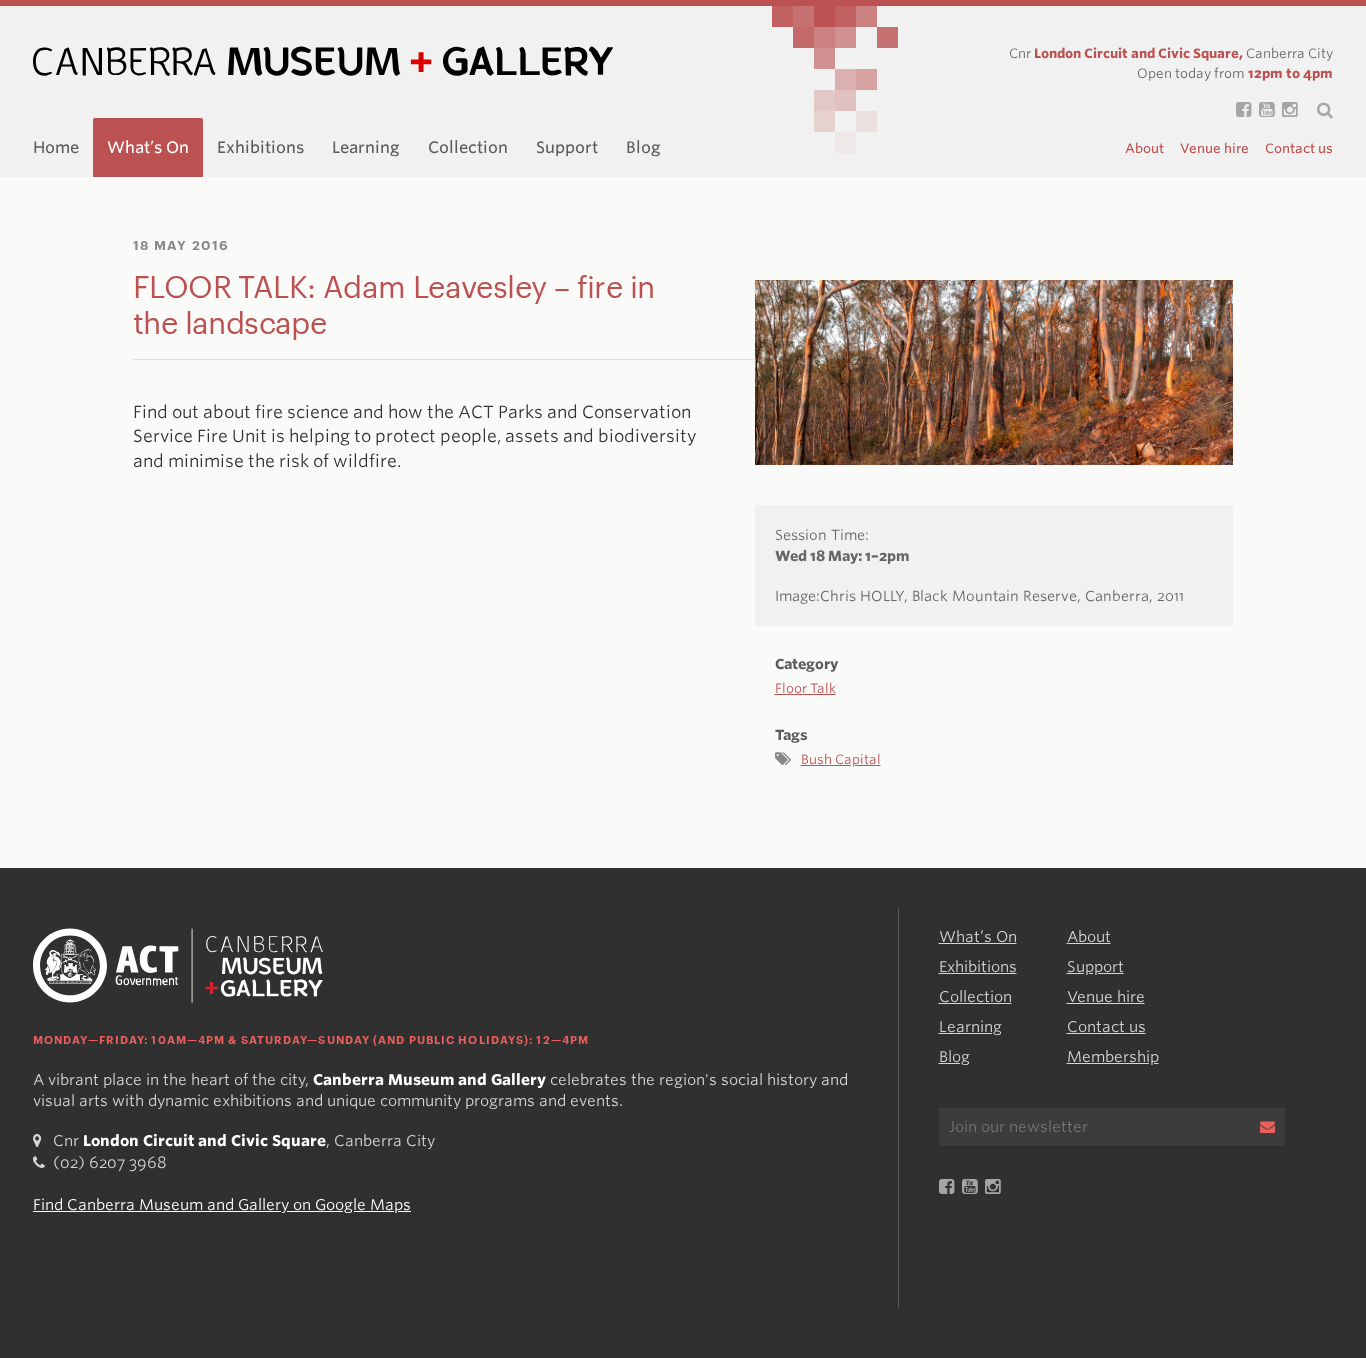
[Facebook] (1239, 110)
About (1144, 148)
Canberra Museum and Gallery (323, 61)
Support (567, 147)
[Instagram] (1285, 110)
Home (56, 147)
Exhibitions (260, 147)
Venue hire (1214, 148)
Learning (366, 147)
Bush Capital (841, 759)
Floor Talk (805, 688)
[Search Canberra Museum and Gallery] (1315, 110)
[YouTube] (1262, 110)
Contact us (1299, 148)
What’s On (148, 147)
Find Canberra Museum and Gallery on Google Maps (222, 1205)
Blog (643, 147)
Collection (468, 147)
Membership (1113, 1057)
